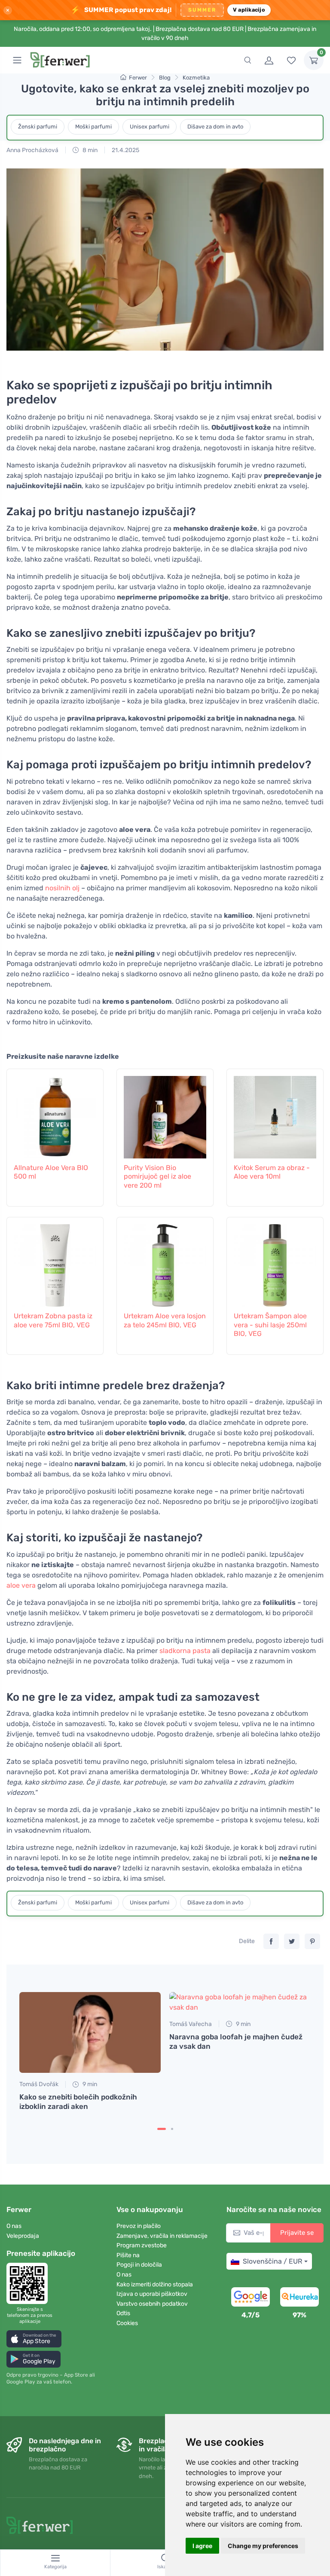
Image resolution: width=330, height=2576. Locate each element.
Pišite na (128, 2255)
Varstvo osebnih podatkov (152, 2304)
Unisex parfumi (150, 127)
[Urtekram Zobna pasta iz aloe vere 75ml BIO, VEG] (55, 1263)
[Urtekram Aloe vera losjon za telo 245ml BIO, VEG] (165, 1263)
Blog (165, 78)
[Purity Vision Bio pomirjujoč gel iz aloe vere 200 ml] (165, 1115)
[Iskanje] (247, 60)
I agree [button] (202, 2546)
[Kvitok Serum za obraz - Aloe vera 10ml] (275, 1115)
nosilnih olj (62, 888)
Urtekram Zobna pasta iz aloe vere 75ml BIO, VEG (53, 1320)
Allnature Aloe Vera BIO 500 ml (51, 1172)
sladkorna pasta (185, 1651)
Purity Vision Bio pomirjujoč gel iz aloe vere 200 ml (157, 1177)
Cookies (127, 2323)
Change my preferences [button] (263, 2546)
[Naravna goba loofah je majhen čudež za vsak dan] (240, 2002)
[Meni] (17, 60)
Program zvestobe (142, 2245)
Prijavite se (297, 2233)
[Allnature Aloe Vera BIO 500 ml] (55, 1115)
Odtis (123, 2313)
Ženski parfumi (38, 127)
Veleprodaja (23, 2236)
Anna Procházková (32, 150)
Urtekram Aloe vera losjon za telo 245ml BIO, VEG (165, 1320)
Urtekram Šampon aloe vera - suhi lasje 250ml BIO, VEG (270, 1325)
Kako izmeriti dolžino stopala (155, 2284)
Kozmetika (196, 78)
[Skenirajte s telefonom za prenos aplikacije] (30, 2283)
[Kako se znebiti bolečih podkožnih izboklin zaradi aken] (90, 2033)
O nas (14, 2226)
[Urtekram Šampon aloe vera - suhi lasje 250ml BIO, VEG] (275, 1263)
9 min (89, 2084)
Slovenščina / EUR (272, 2261)
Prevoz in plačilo (139, 2226)
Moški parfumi (93, 127)
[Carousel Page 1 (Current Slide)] (162, 2129)
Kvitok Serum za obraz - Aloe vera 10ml (272, 1172)
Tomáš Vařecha (191, 2024)
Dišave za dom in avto (215, 127)
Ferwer (138, 78)
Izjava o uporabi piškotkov (152, 2294)
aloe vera (21, 1585)
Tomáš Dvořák (39, 2084)
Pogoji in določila (139, 2265)
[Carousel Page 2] (172, 2129)
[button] (34, 2339)
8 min (89, 150)
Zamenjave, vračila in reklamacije (162, 2236)
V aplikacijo (249, 10)
